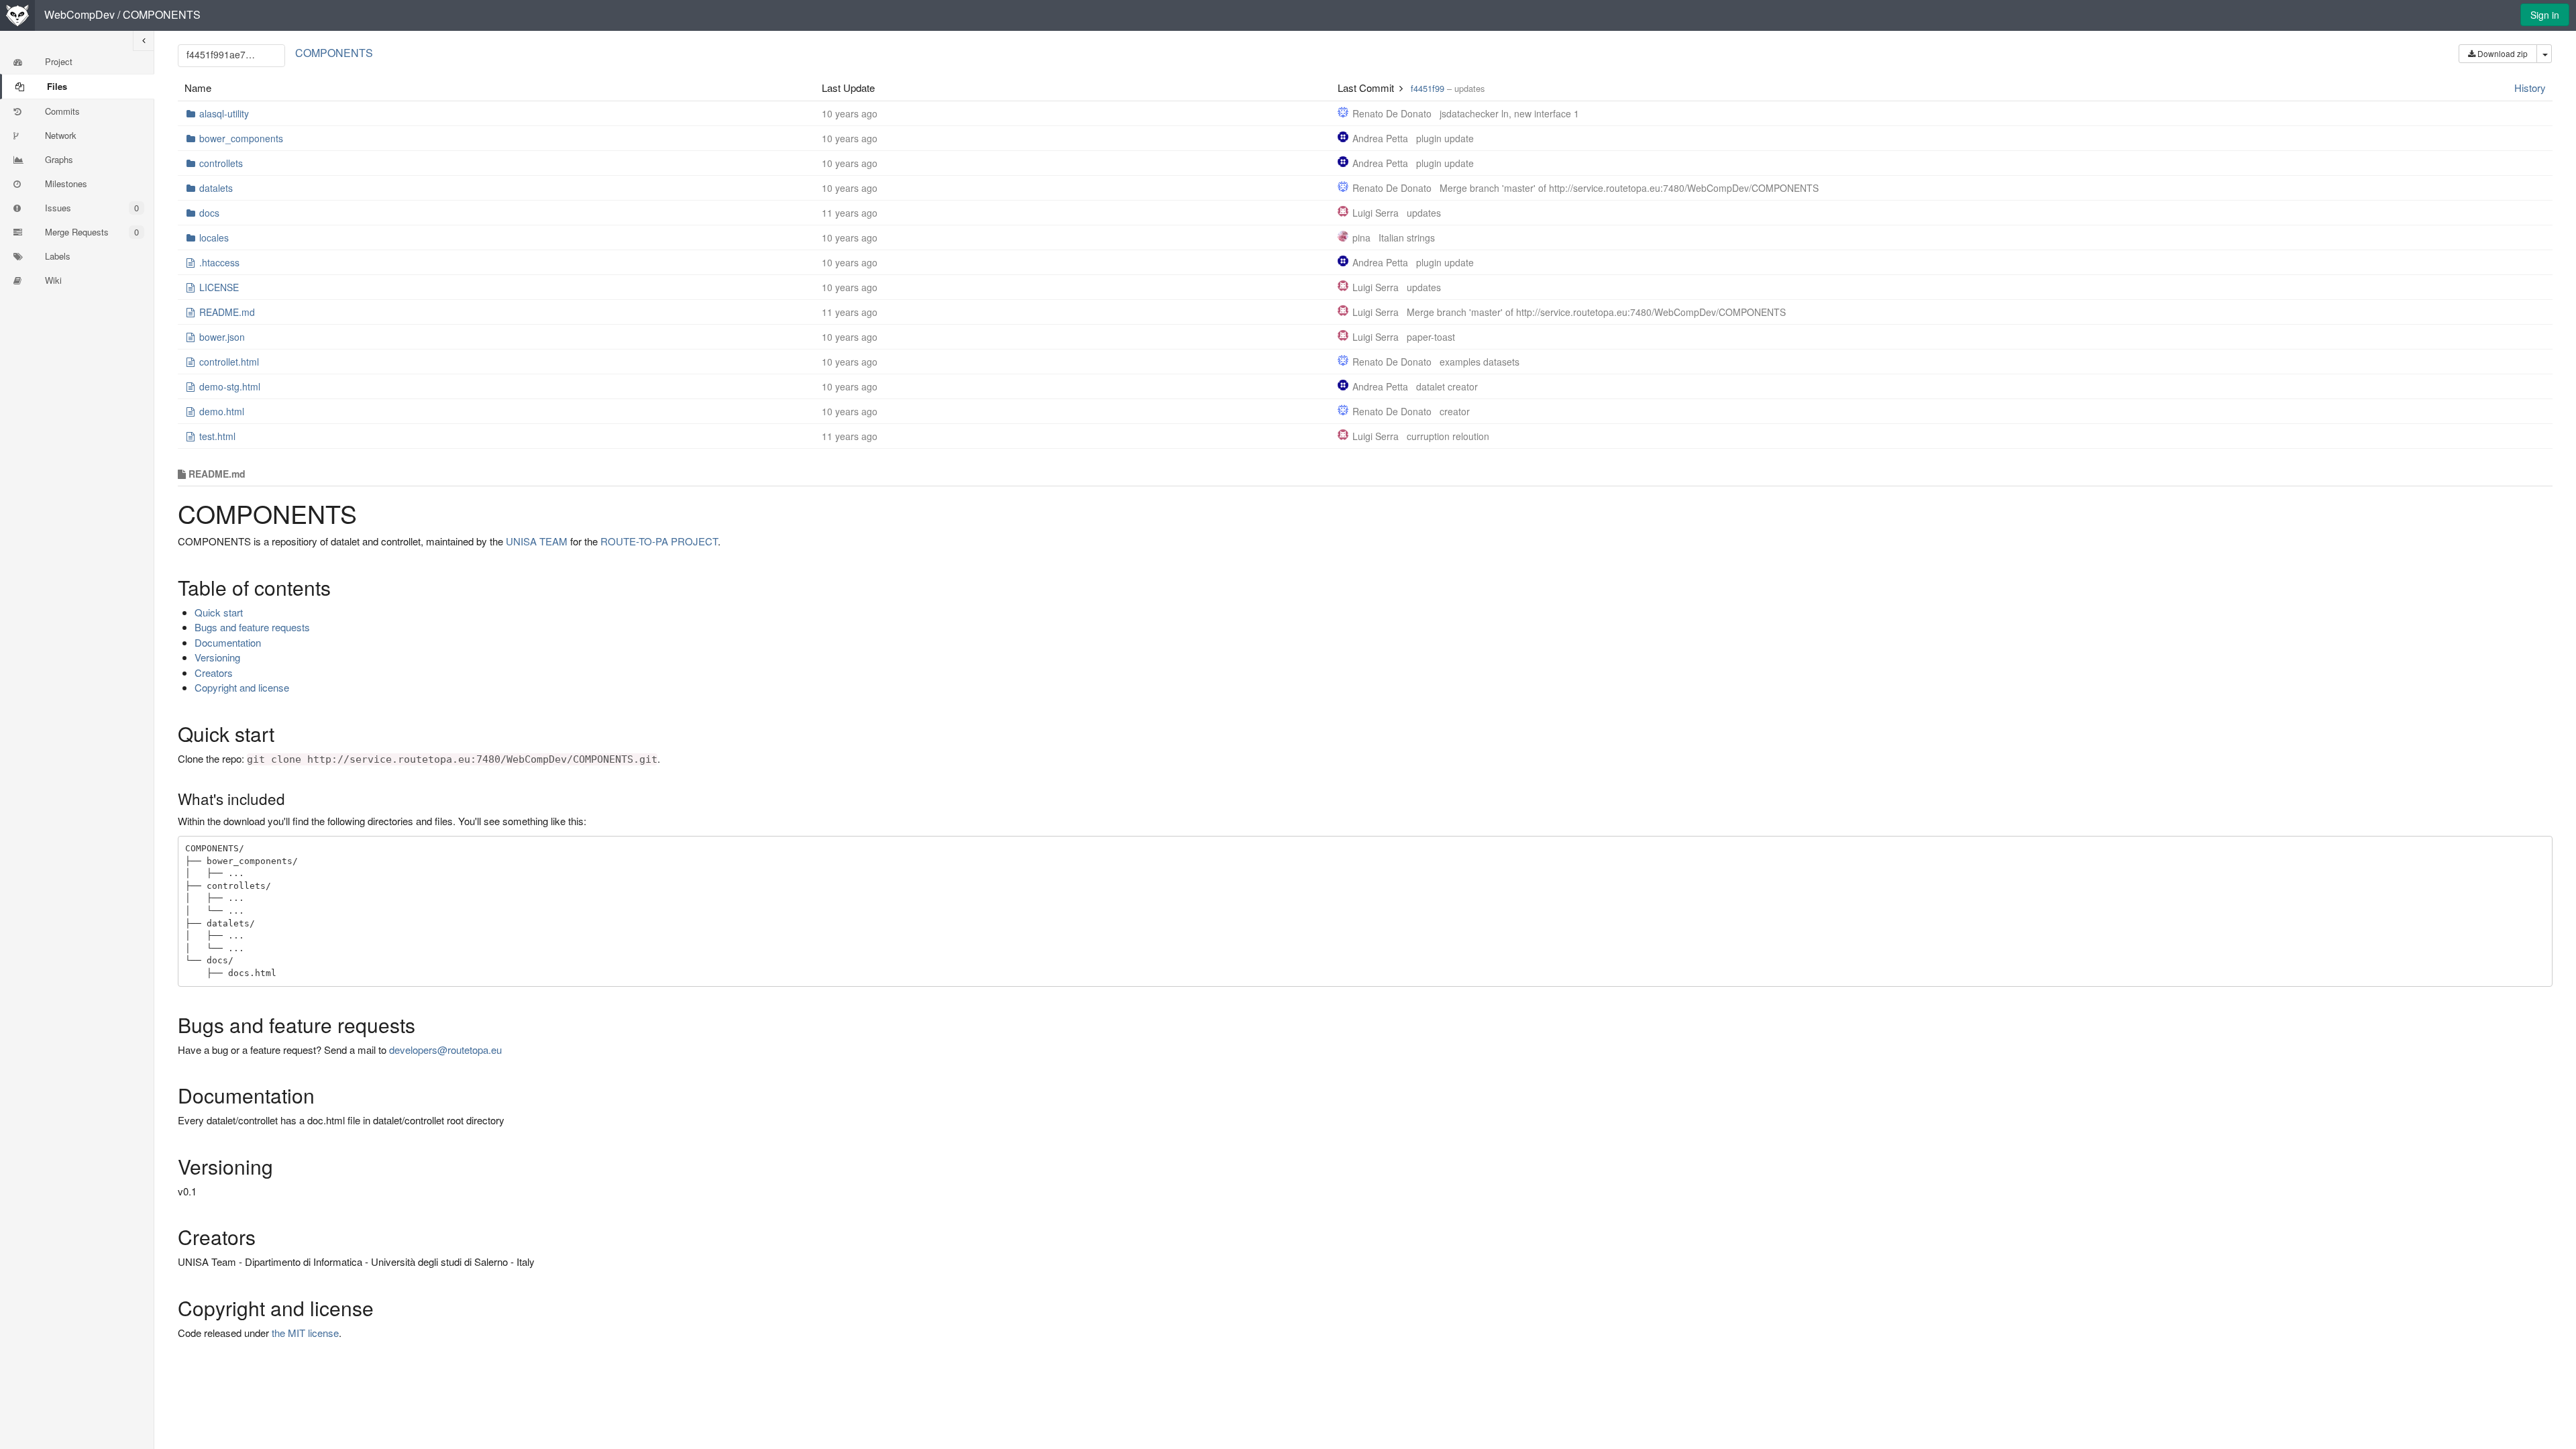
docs (209, 213)
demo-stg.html (230, 386)
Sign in (2545, 15)
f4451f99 (1428, 88)
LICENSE (219, 287)
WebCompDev (79, 14)
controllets (221, 163)
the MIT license (305, 1333)
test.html (217, 436)
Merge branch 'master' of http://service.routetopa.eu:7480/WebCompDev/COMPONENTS (1629, 188)
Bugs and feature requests (252, 627)
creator (1455, 411)
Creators (214, 673)
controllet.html (229, 362)
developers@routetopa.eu (445, 1050)
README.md (227, 312)
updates (1424, 213)
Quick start (219, 612)
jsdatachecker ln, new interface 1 (1509, 113)
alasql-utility (224, 113)
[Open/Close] (144, 41)
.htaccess (219, 262)
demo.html (222, 411)
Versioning (217, 657)
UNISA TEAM (537, 541)
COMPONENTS (162, 14)
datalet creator (1447, 386)
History (2530, 88)
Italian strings (1407, 237)
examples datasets (1480, 362)
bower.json (222, 337)
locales (214, 237)
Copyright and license (242, 687)
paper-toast (1431, 337)
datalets (216, 188)
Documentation (228, 642)
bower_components (241, 138)
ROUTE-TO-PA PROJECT (659, 541)
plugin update (1445, 138)
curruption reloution (1448, 436)
